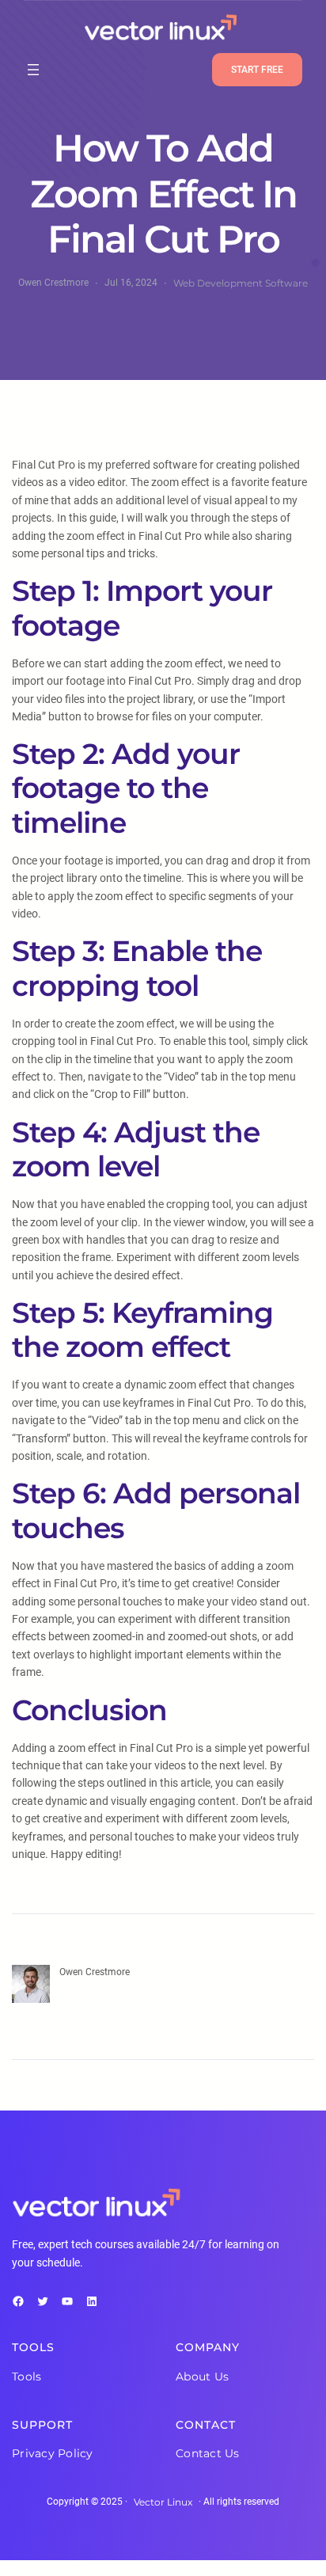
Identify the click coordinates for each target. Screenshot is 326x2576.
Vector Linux (163, 2502)
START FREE (257, 70)
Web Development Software (241, 283)
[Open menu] (33, 70)
